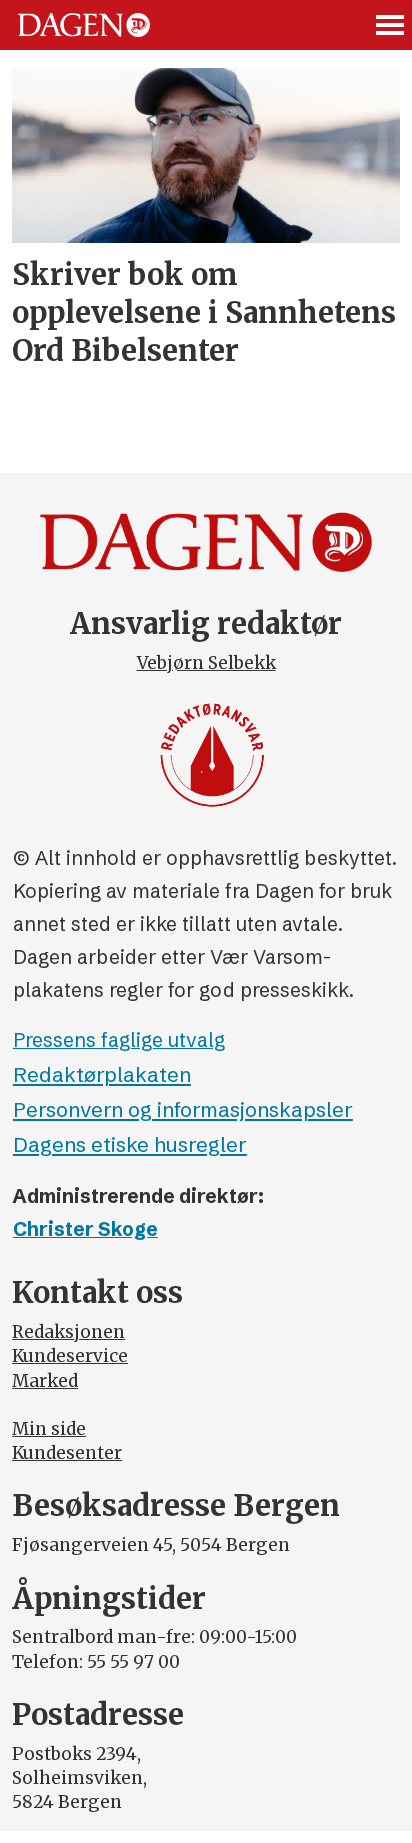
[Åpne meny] (391, 25)
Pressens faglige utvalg (119, 1040)
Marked (45, 1381)
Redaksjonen (68, 1332)
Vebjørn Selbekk (206, 663)
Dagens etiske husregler (130, 1144)
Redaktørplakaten (102, 1074)
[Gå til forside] (84, 25)
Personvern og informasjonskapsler (183, 1109)
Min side (49, 1429)
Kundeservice (70, 1356)
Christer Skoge (85, 1229)
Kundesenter (67, 1453)
